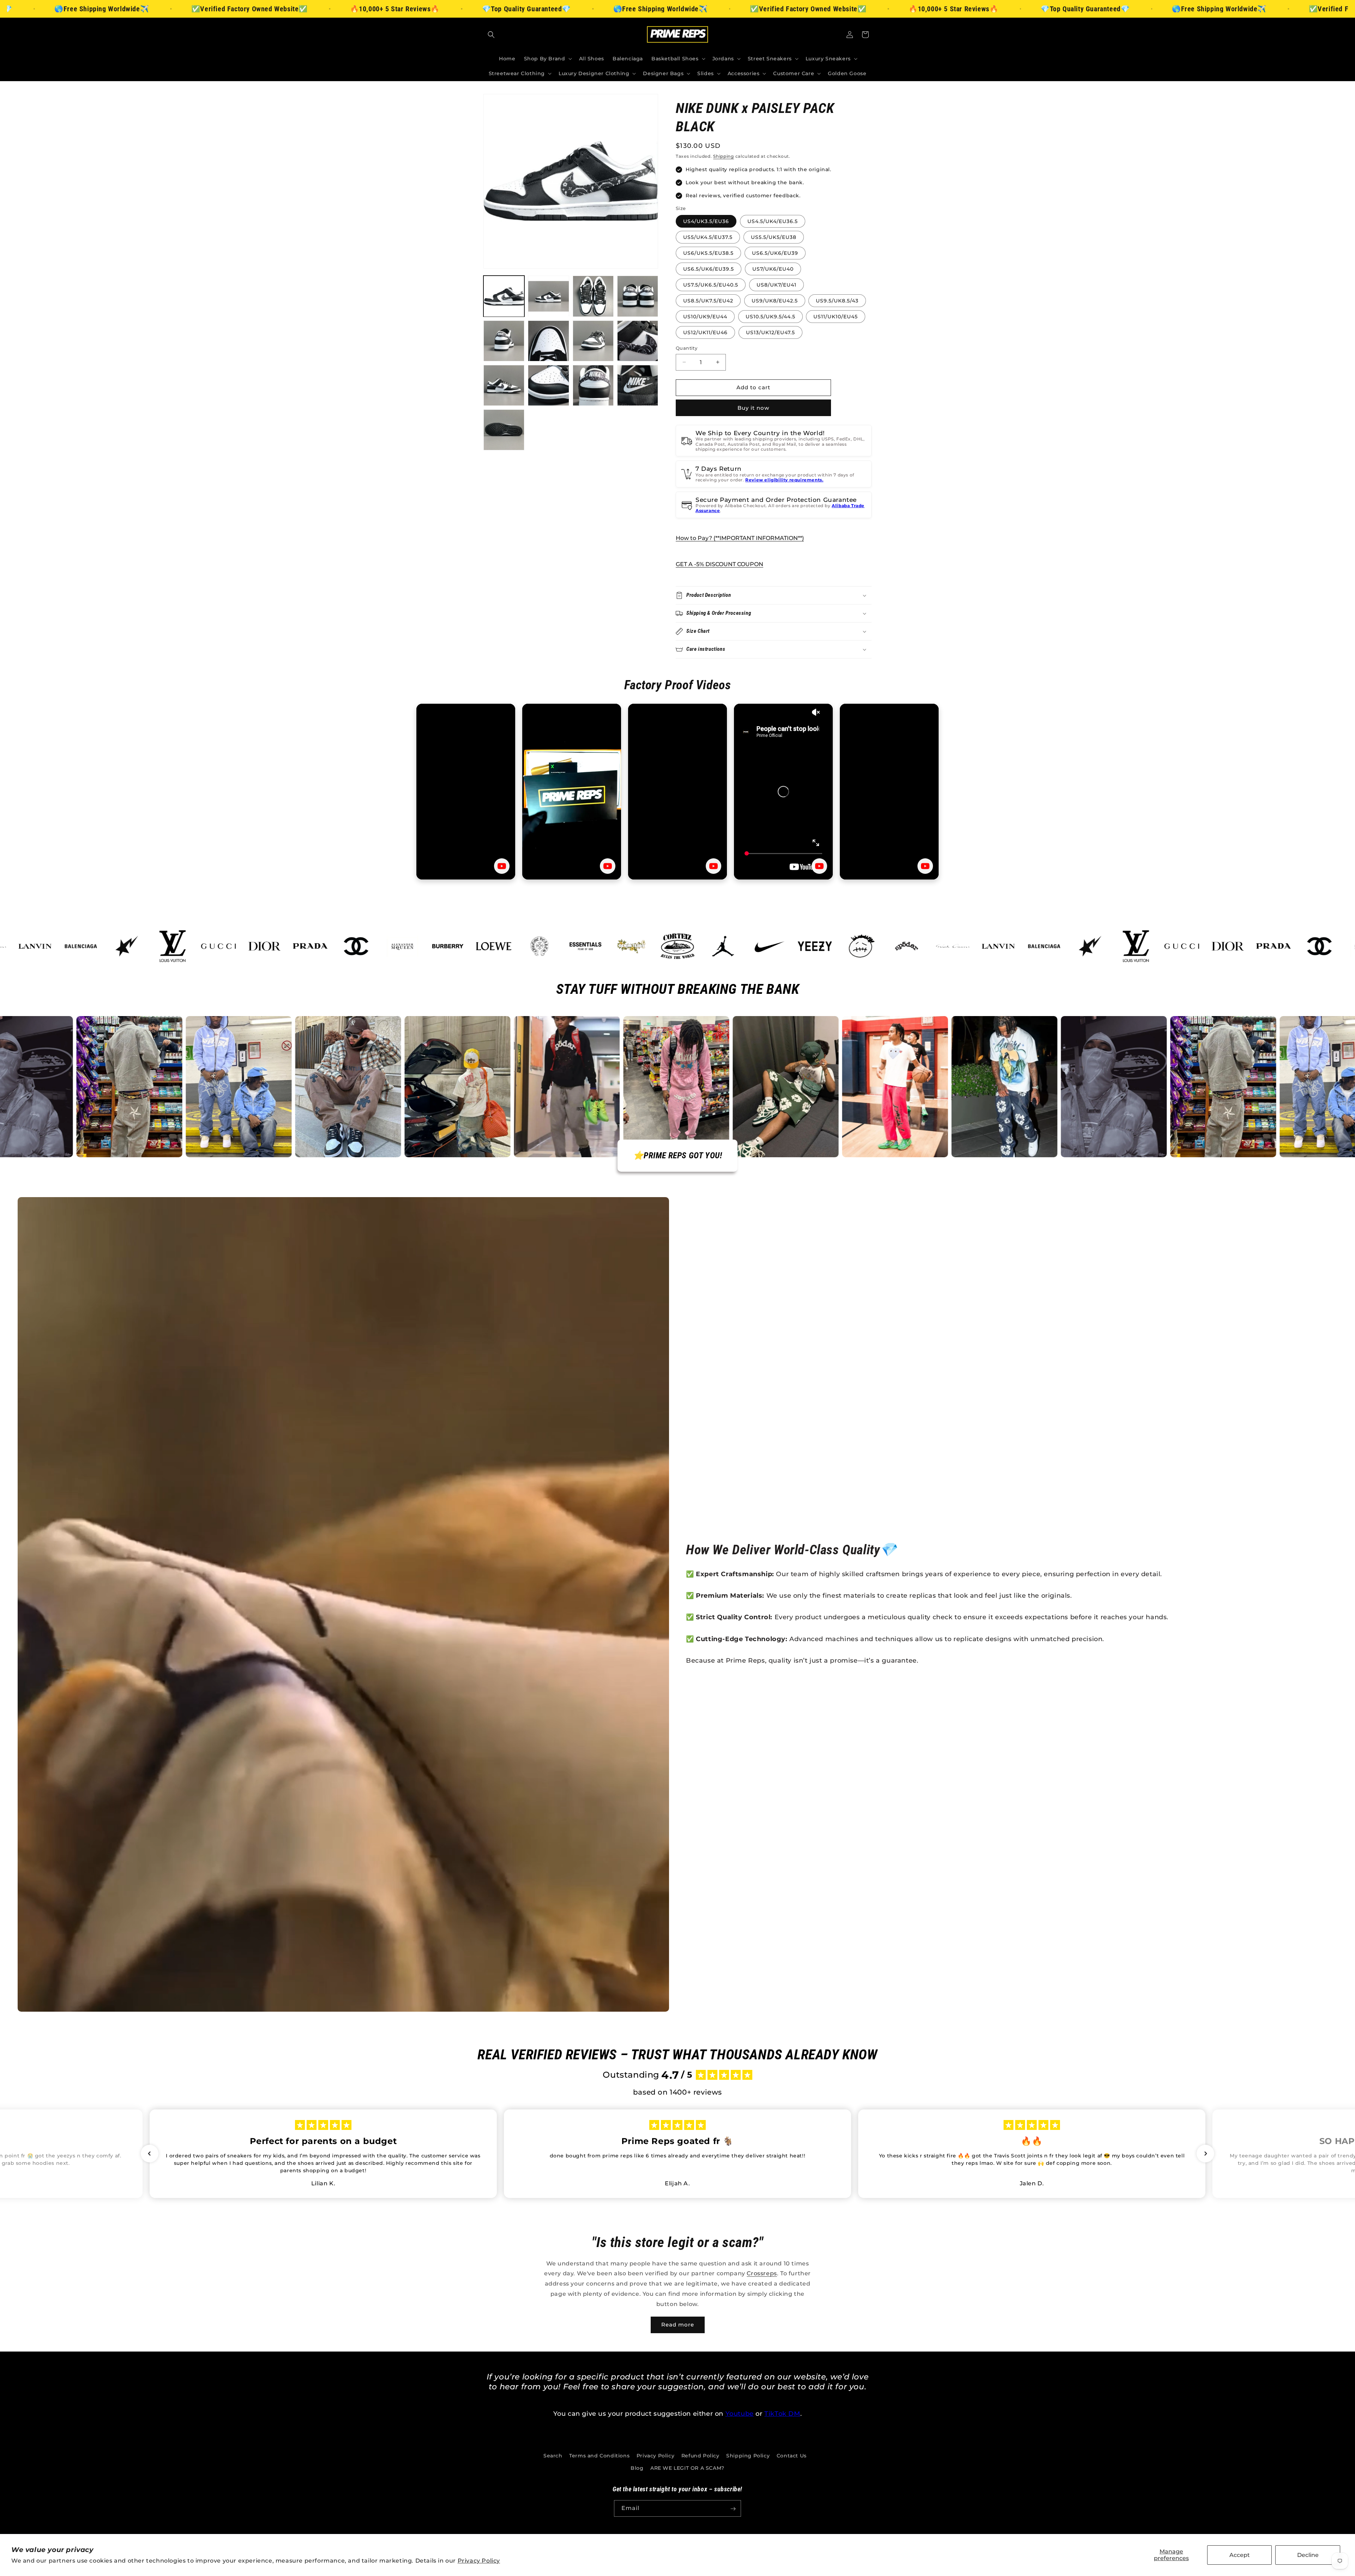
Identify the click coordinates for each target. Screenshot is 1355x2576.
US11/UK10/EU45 (836, 317)
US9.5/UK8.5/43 (837, 301)
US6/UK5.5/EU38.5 (708, 253)
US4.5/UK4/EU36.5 (773, 221)
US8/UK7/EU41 (776, 285)
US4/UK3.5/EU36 (706, 221)
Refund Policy (700, 2456)
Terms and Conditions (599, 2456)
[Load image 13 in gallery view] (504, 430)
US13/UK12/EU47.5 (770, 332)
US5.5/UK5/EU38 (774, 237)
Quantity (686, 348)
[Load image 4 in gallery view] (638, 296)
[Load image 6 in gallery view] (548, 341)
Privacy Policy (479, 2561)
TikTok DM (782, 2414)
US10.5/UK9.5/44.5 (770, 317)
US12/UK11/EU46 (705, 332)
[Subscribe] (733, 2509)
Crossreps (762, 2273)
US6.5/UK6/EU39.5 (709, 269)
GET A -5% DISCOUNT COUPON (719, 564)
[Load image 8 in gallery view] (638, 341)
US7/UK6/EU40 (773, 269)
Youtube (740, 2414)
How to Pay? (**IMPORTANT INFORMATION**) (740, 538)
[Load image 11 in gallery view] (593, 385)
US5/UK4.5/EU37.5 (708, 237)
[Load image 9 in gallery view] (504, 385)
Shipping (724, 156)
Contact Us (792, 2456)
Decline (1308, 2555)
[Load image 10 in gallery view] (548, 385)
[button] (491, 35)
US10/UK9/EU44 (705, 317)
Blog (637, 2468)
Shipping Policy (748, 2456)
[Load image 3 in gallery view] (593, 296)
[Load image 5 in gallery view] (504, 341)
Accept (1240, 2555)
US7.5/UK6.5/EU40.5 (711, 285)
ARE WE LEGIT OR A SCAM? (687, 2468)
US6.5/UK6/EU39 (775, 253)
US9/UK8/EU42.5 (775, 301)
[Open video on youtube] (502, 866)
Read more (678, 2325)
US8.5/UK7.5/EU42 (708, 301)
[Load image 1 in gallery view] (504, 296)
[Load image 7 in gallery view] (593, 341)
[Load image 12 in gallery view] (638, 385)
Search (553, 2456)
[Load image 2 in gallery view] (548, 296)
